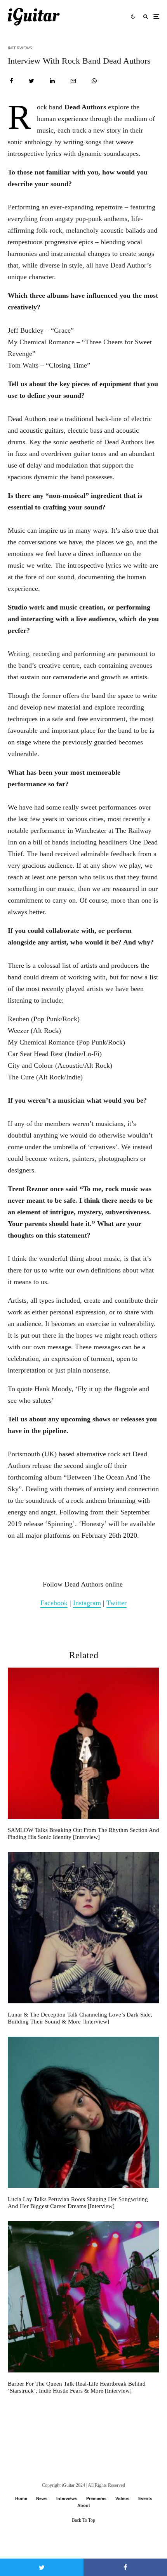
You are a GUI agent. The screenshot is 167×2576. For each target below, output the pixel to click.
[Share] (11, 81)
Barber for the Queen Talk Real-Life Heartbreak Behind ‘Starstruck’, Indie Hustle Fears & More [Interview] (77, 2387)
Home (21, 2498)
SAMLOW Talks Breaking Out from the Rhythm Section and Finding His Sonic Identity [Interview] (83, 1834)
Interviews (20, 48)
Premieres (96, 2498)
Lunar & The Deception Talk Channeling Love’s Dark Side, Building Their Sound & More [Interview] (80, 2018)
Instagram (87, 1603)
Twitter (117, 1603)
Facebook (54, 1603)
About (84, 2505)
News (42, 2498)
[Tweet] (31, 81)
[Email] (73, 81)
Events (145, 2498)
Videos (122, 2498)
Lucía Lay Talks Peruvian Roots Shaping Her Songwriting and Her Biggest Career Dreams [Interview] (78, 2203)
